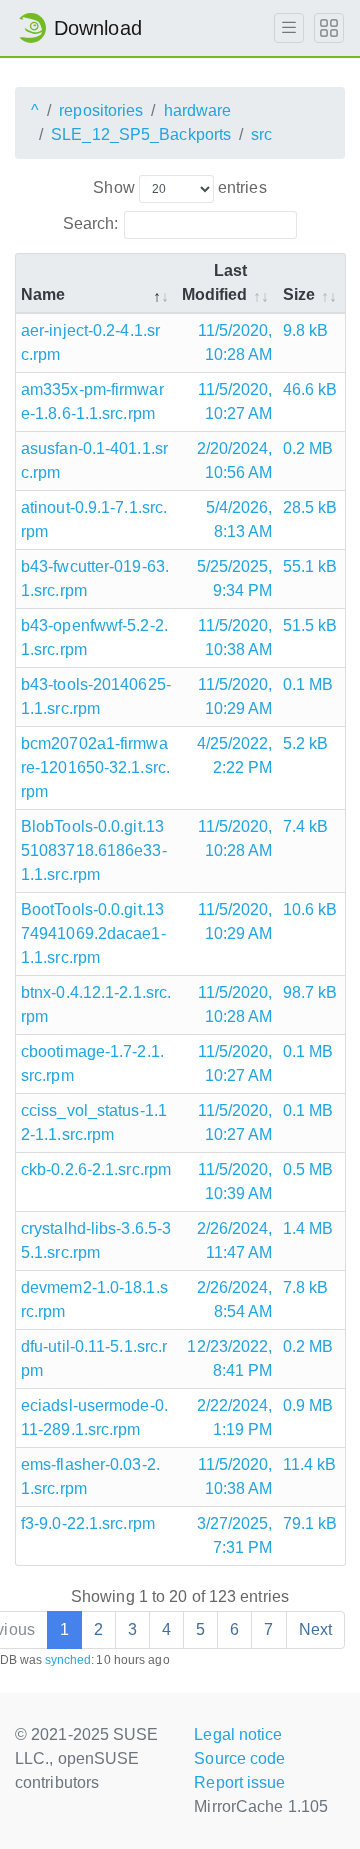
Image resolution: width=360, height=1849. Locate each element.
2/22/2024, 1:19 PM (235, 1417)
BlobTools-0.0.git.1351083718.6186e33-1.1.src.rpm (94, 850)
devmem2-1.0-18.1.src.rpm (94, 1299)
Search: (91, 223)
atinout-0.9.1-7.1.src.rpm (94, 519)
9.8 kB (306, 330)
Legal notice (238, 1734)
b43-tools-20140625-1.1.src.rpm (96, 696)
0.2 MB (308, 448)
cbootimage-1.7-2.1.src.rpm (92, 1063)
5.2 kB (306, 743)
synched (68, 1660)
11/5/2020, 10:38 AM (235, 637)
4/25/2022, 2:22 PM (235, 755)
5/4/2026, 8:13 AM (239, 519)
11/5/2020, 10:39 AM (235, 1181)
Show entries (179, 187)
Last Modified (215, 282)
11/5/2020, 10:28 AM (235, 342)
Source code (239, 1758)
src (261, 134)
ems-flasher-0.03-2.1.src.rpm (90, 1476)
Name (43, 294)
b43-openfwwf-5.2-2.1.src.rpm (94, 637)
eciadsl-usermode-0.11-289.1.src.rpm (94, 1417)
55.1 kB (310, 566)
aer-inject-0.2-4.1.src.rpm (90, 342)
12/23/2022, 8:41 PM (229, 1358)
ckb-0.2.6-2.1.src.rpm (96, 1169)
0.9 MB (308, 1405)
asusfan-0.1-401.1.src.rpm (94, 460)
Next (315, 1629)
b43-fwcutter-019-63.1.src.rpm (95, 578)
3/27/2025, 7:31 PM (235, 1535)
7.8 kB (306, 1287)
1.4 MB (308, 1228)
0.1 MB (308, 684)
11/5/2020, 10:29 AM (235, 696)
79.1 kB (310, 1523)
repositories (101, 110)
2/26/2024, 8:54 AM (235, 1299)
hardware (198, 110)
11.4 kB (310, 1464)
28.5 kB (310, 507)
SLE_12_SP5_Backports (141, 134)
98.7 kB (310, 992)
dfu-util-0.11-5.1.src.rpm (94, 1358)
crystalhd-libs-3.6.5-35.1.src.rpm (96, 1240)
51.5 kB (310, 625)
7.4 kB (306, 826)
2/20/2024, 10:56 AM (235, 460)
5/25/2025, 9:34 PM (235, 578)
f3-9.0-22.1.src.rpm (88, 1523)
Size (299, 294)
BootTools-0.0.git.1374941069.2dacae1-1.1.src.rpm (93, 933)
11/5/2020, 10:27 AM (235, 401)
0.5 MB (308, 1169)
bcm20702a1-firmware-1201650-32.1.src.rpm (95, 767)
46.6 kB (310, 389)
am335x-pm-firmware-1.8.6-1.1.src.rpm (92, 401)
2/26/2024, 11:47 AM (235, 1240)
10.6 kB (310, 909)
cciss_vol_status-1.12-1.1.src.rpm (94, 1122)
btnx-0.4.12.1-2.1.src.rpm (96, 1004)
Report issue (239, 1782)
